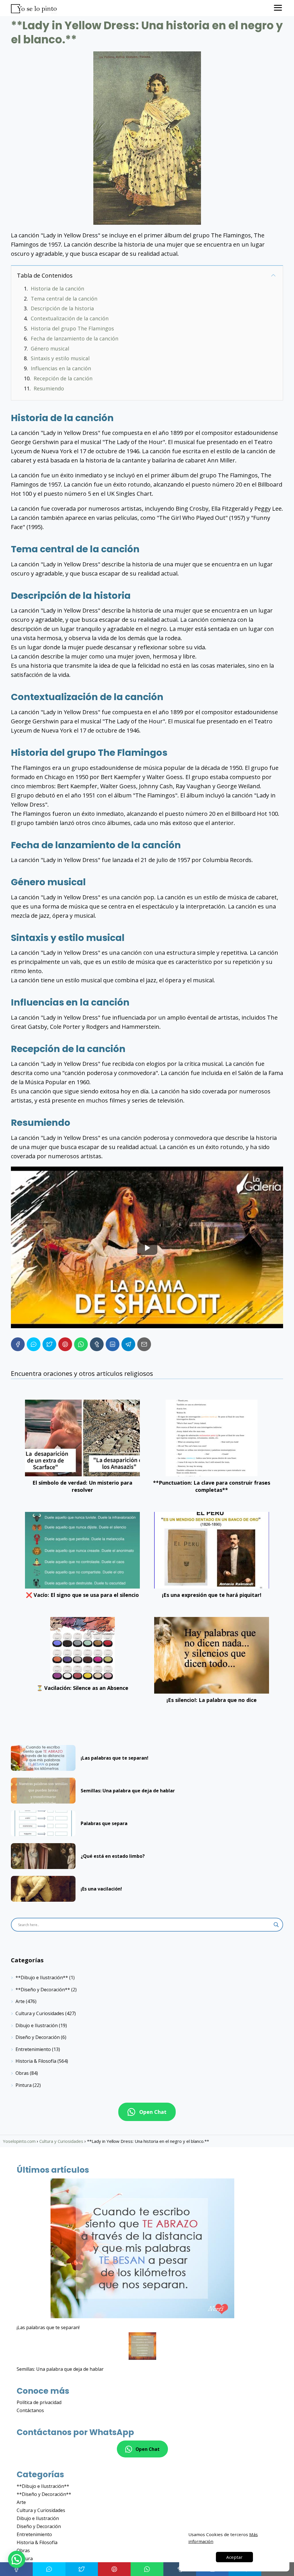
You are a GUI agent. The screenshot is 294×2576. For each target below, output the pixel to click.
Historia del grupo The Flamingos (72, 328)
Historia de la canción (57, 288)
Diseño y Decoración (38, 2037)
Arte (20, 2001)
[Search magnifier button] (276, 1925)
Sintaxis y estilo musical (60, 358)
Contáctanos (30, 2410)
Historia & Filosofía (36, 2061)
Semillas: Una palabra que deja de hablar (60, 2369)
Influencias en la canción (61, 368)
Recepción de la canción (63, 378)
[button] (17, 2559)
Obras (22, 2073)
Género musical (50, 348)
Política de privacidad (39, 2402)
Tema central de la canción (64, 299)
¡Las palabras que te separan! (48, 2327)
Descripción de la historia (62, 308)
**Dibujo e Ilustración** (42, 1977)
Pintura (24, 2085)
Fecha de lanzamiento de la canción (75, 338)
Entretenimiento (33, 2049)
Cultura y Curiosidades (40, 2013)
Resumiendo (49, 388)
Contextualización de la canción (70, 318)
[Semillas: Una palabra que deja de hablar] (142, 2347)
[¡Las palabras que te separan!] (142, 2249)
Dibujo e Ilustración (37, 2025)
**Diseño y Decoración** (43, 1990)
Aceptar (234, 2557)
